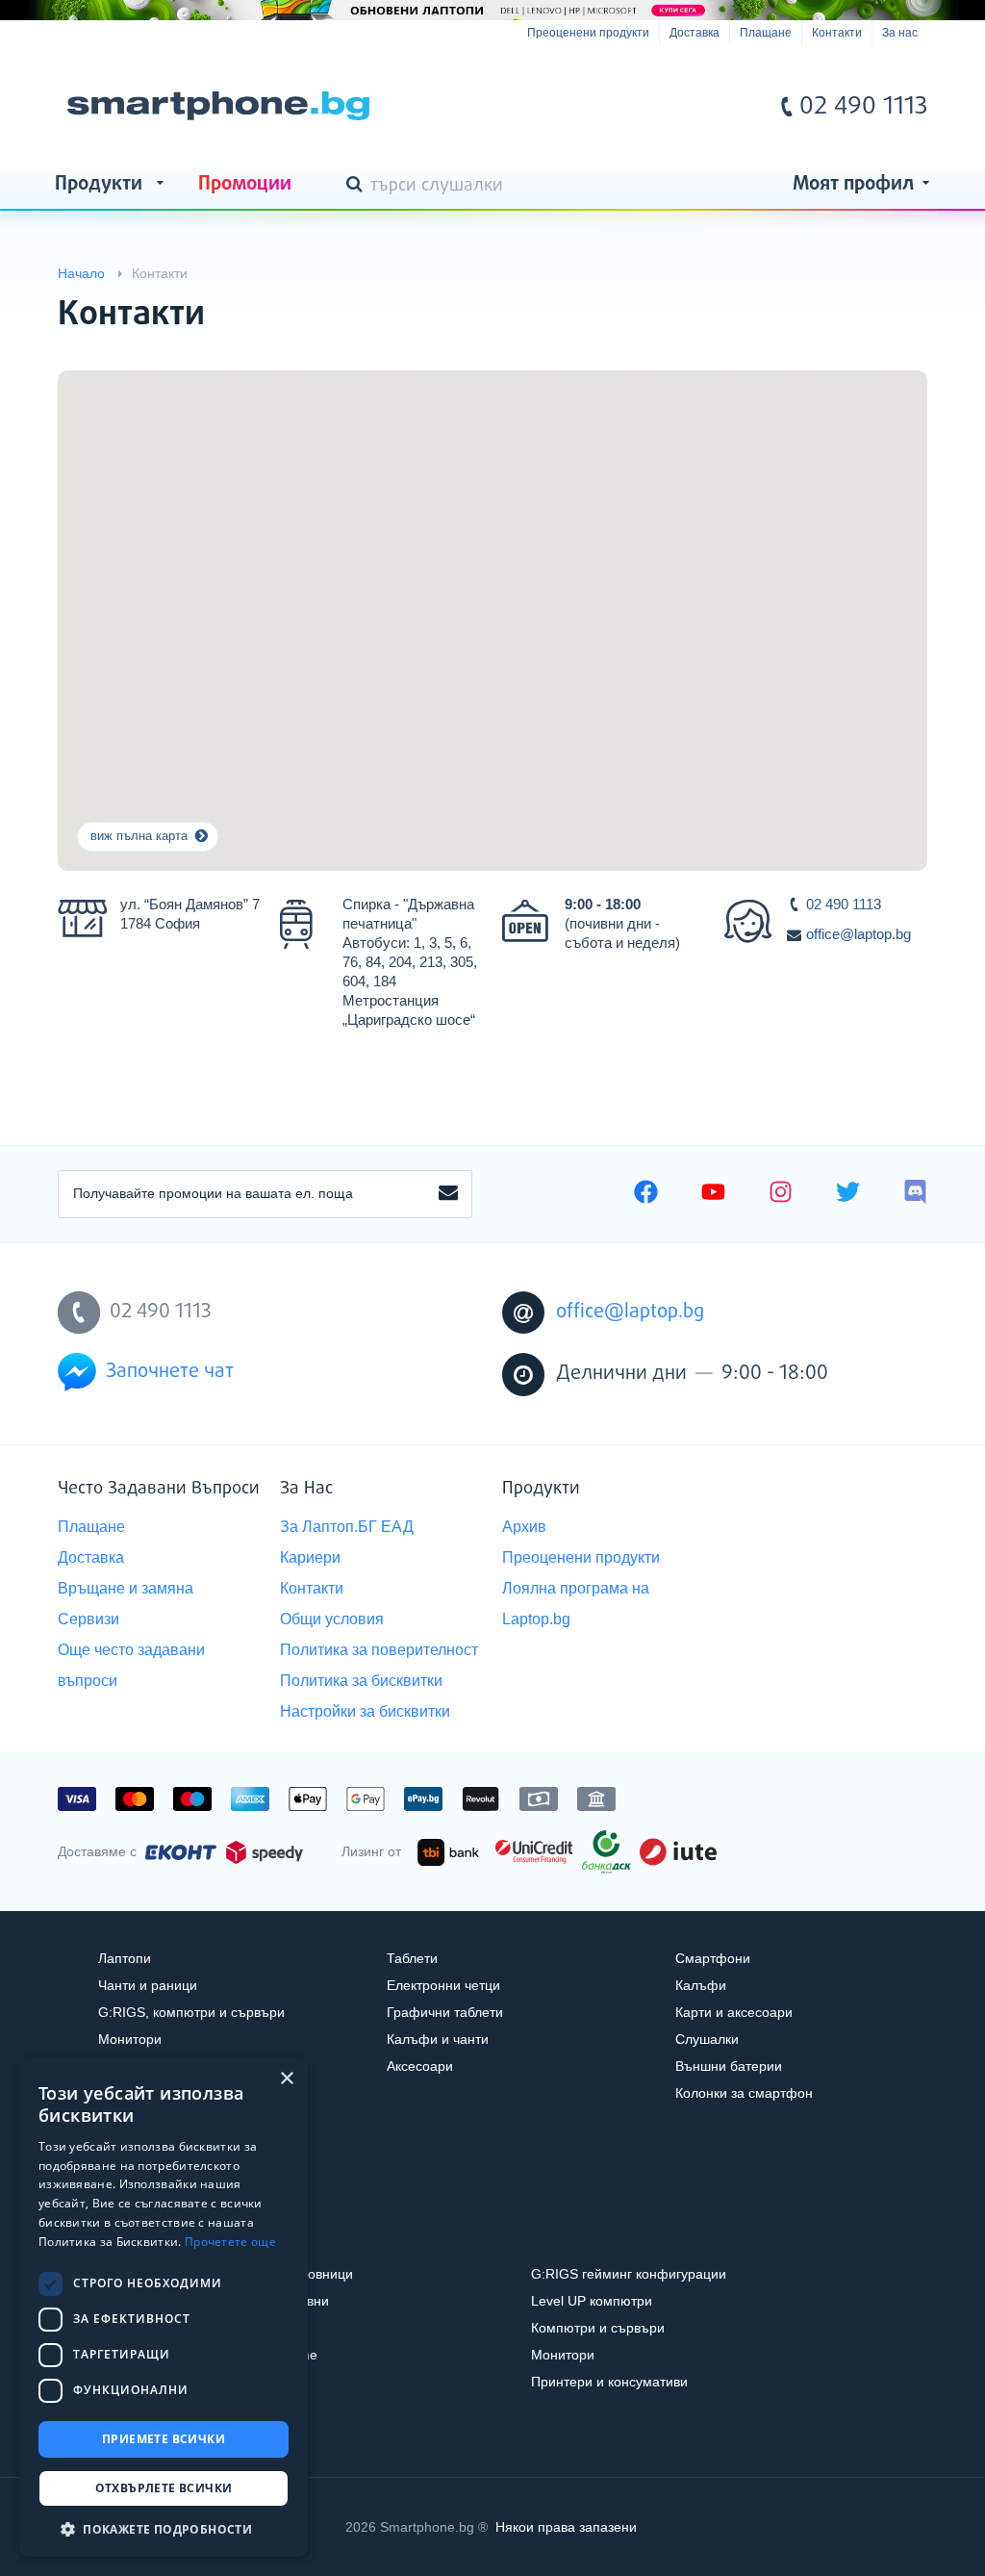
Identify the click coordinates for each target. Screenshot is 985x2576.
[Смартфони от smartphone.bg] (218, 106)
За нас (900, 33)
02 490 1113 (844, 904)
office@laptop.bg (859, 934)
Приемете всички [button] (164, 2439)
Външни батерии (729, 2066)
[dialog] (164, 2308)
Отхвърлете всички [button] (164, 2488)
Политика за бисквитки (361, 1681)
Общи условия (332, 1619)
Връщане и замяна (126, 1588)
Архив (524, 1527)
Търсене (358, 186)
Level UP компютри (592, 2301)
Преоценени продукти (588, 33)
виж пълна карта (139, 836)
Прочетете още (230, 2242)
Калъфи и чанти (438, 2039)
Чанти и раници (148, 1985)
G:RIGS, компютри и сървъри (191, 2012)
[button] (164, 2528)
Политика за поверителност (379, 1650)
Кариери (310, 1557)
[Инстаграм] (781, 1194)
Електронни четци (443, 1985)
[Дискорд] (915, 1194)
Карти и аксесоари (734, 2012)
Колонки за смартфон (744, 2093)
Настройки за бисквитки (365, 1711)
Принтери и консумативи (609, 2382)
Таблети (412, 1958)
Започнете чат (170, 1372)
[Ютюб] (713, 1194)
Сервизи (88, 1619)
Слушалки (707, 2039)
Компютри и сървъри (598, 2328)
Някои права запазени (566, 2527)
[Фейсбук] (646, 1194)
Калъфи (701, 1985)
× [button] (286, 2079)
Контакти (837, 33)
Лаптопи (125, 1958)
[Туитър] (848, 1194)
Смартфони (713, 1958)
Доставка (695, 33)
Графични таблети (445, 2012)
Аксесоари (420, 2066)
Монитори (130, 2039)
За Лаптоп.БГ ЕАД (347, 1527)
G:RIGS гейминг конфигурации (629, 2274)
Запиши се (448, 1194)
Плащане (766, 33)
